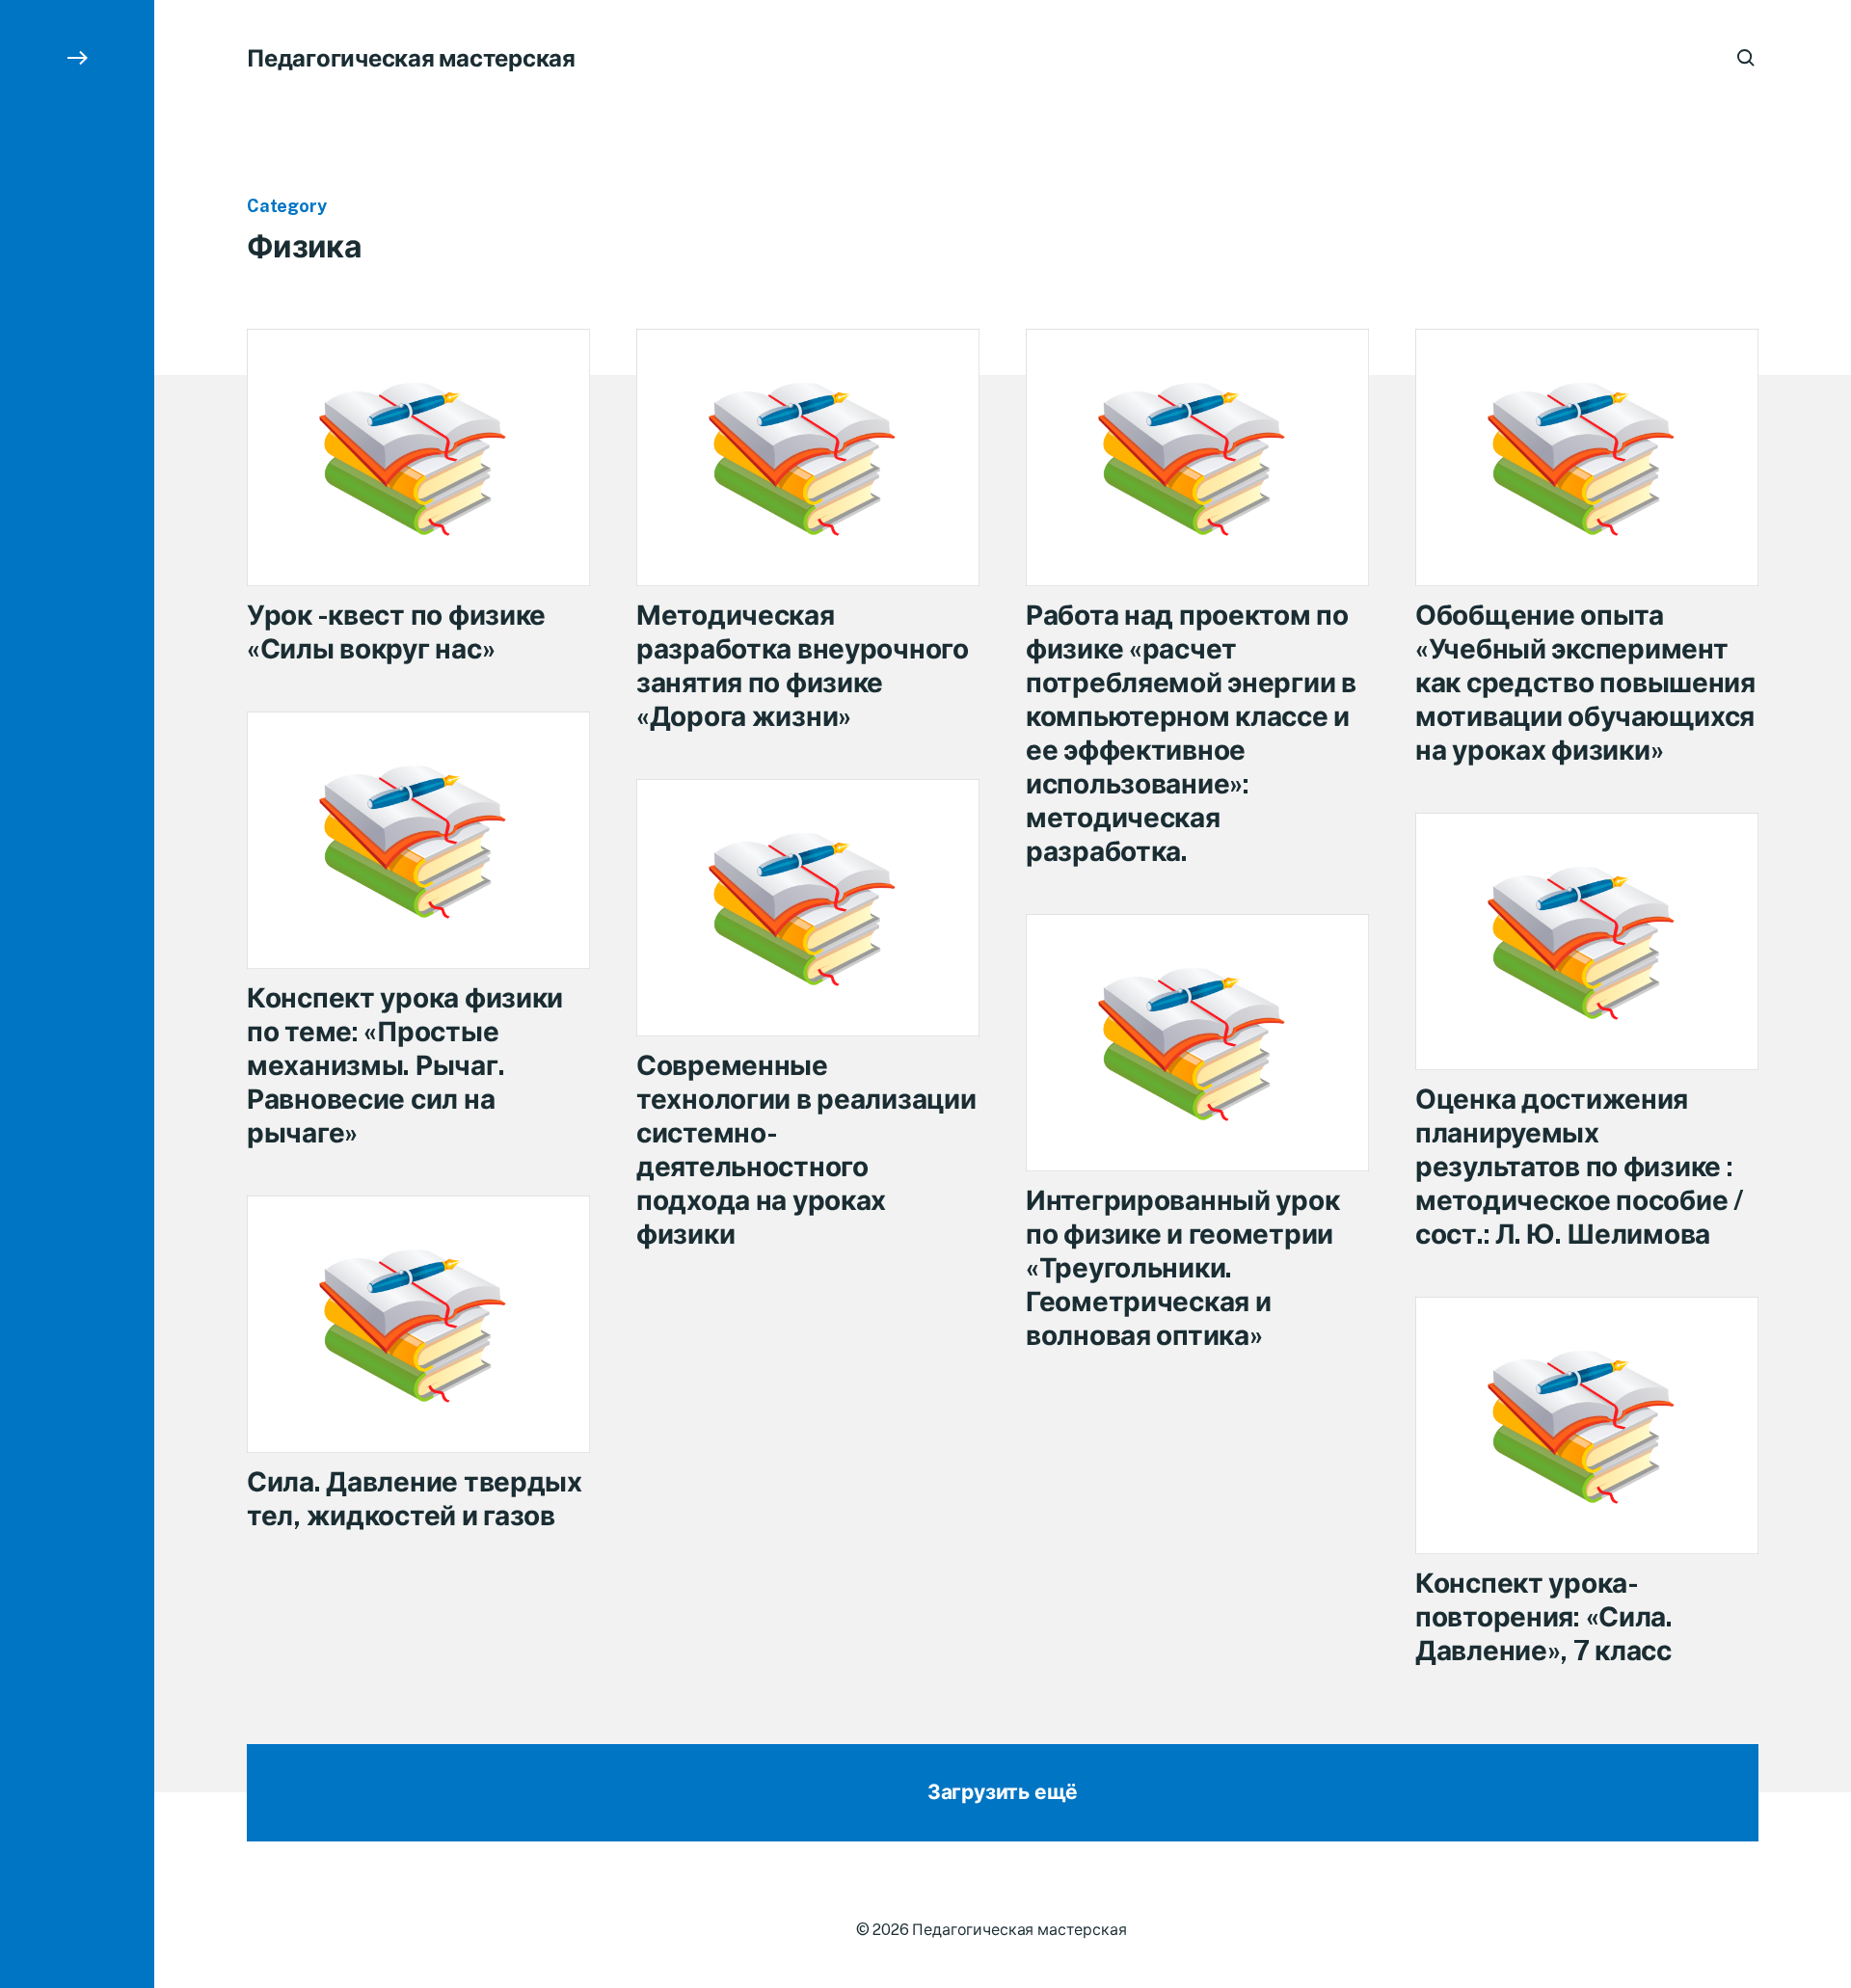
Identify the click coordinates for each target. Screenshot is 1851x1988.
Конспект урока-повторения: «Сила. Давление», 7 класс (1544, 1616)
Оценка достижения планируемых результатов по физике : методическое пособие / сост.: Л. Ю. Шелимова (1580, 1166)
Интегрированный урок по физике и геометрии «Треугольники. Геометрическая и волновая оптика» (1182, 1267)
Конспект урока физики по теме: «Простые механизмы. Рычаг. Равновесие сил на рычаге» (405, 1065)
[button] (77, 994)
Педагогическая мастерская (411, 58)
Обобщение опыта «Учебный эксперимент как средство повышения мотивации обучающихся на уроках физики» (1585, 682)
